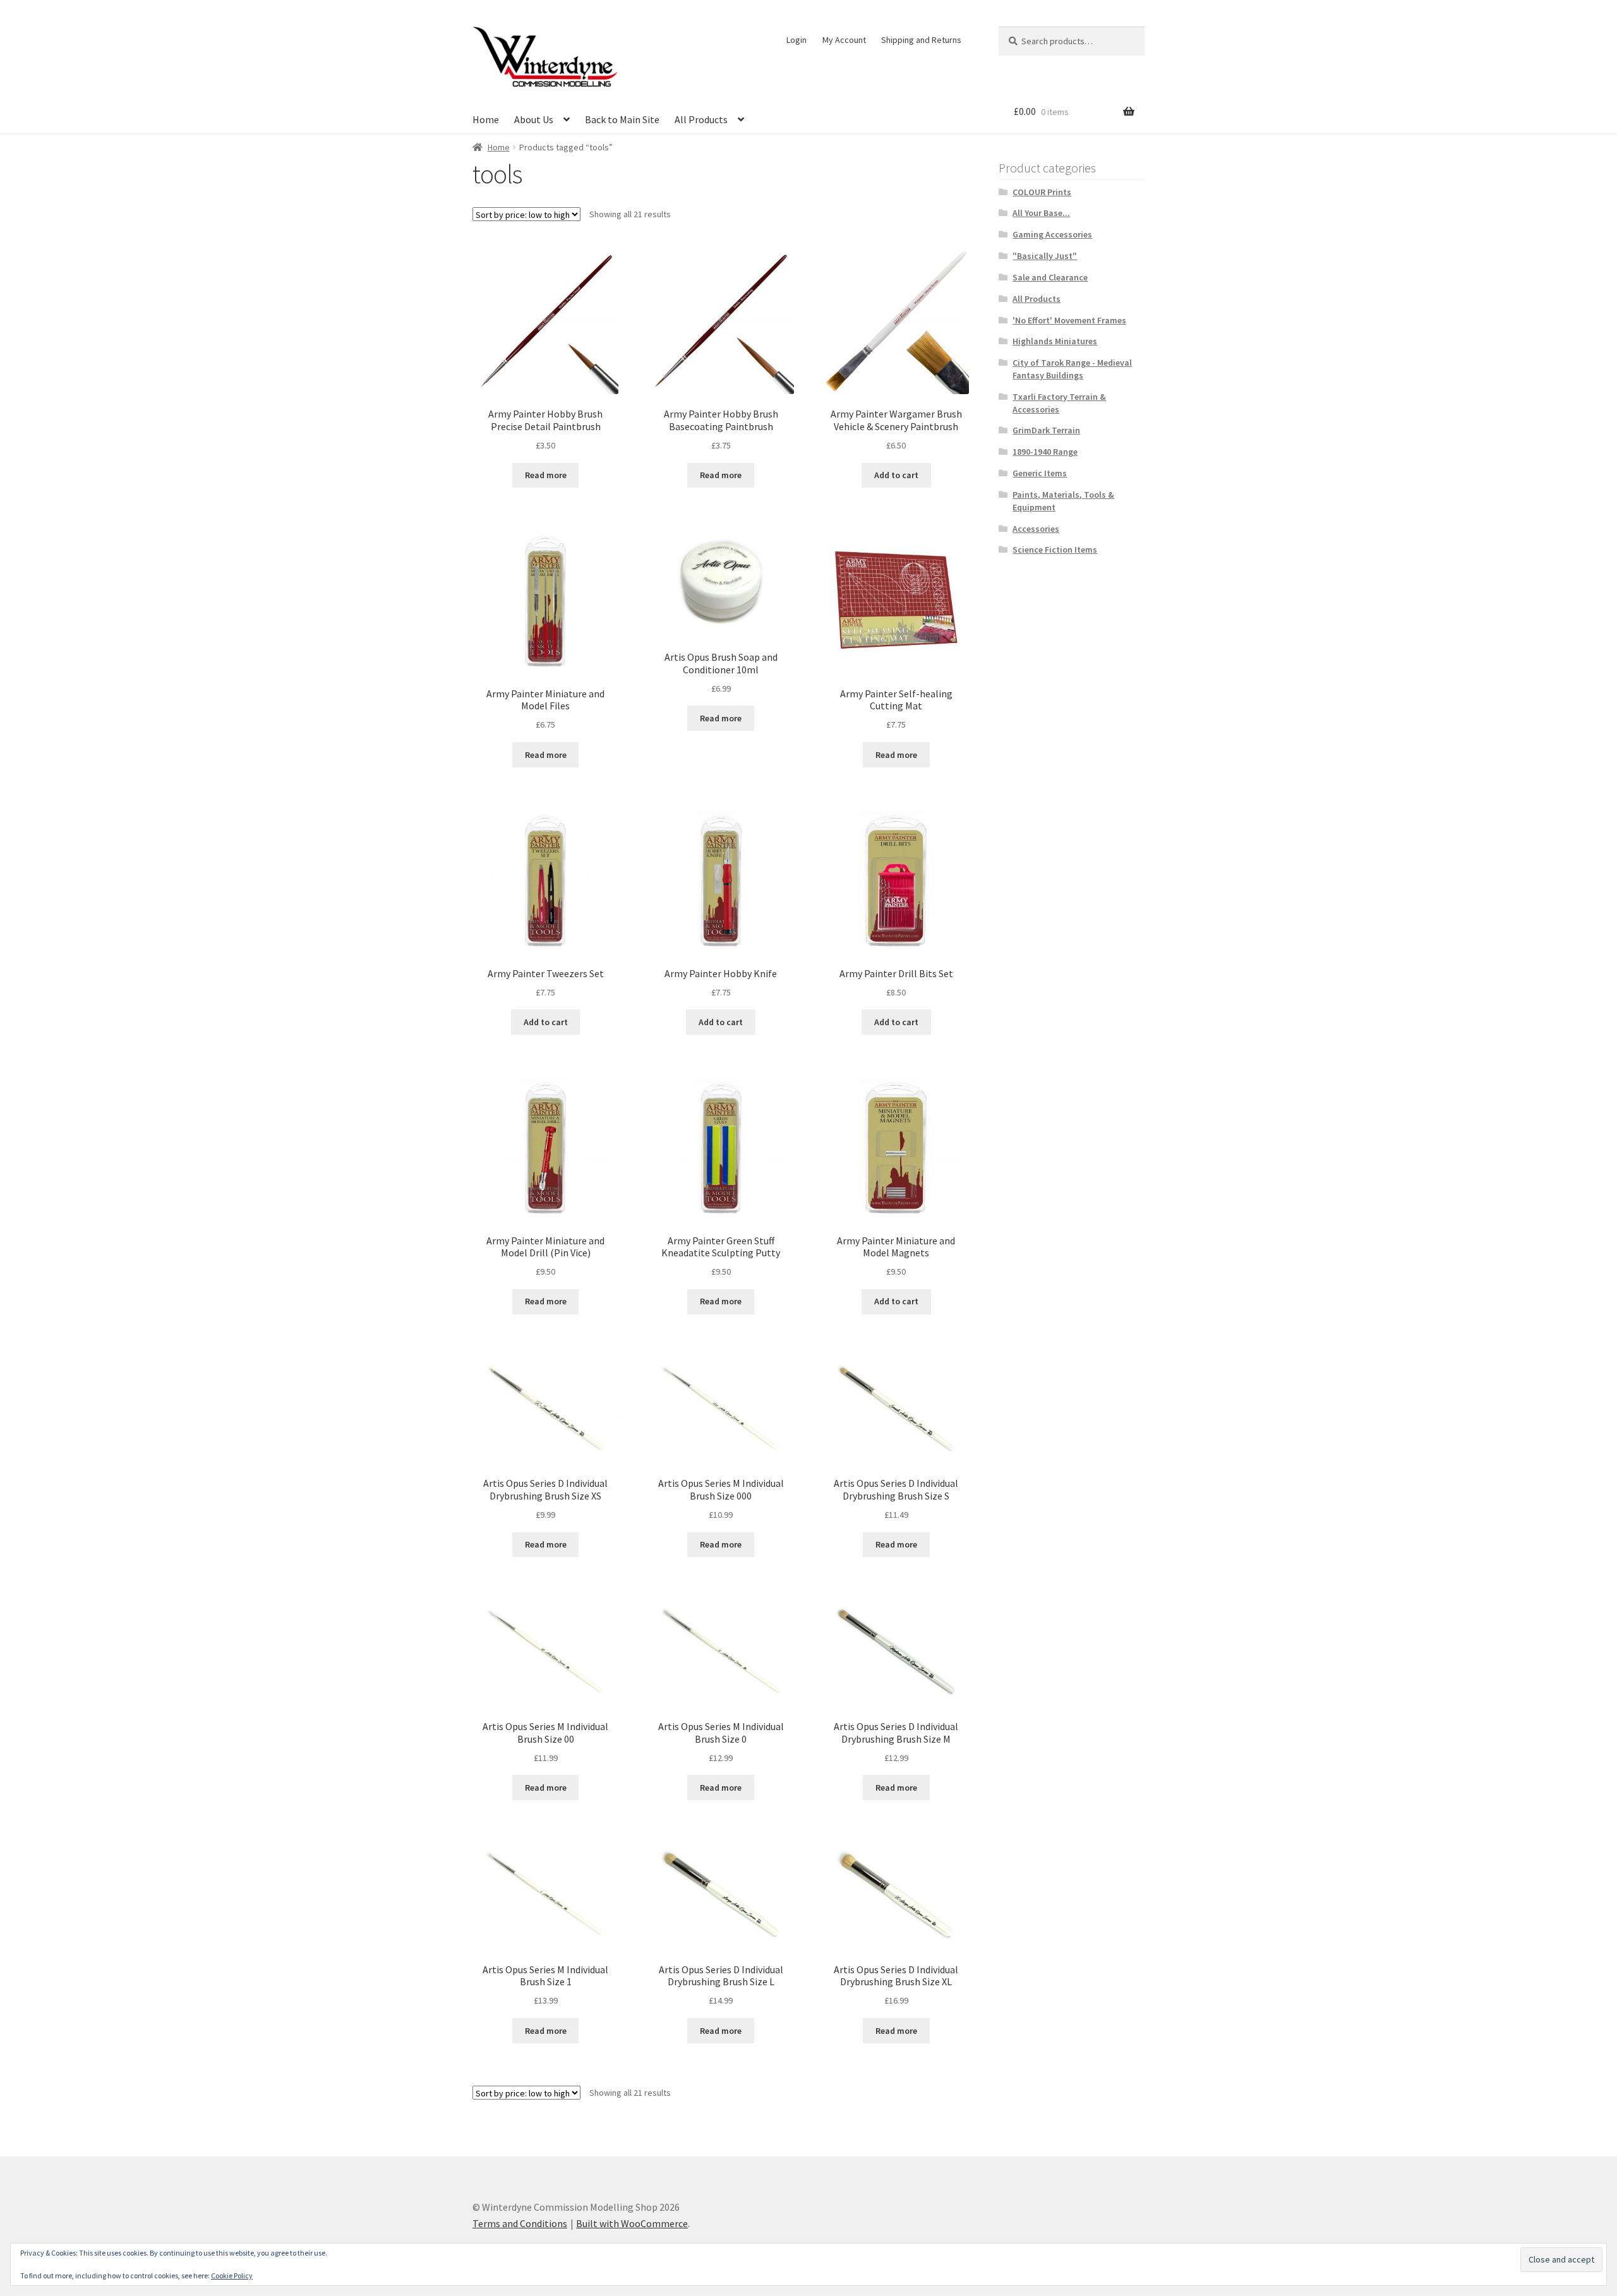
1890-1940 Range (1045, 452)
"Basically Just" (1045, 256)
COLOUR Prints (1042, 192)
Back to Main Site (622, 119)
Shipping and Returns (921, 40)
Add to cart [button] (896, 475)
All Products (701, 119)
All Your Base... (1041, 213)
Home (486, 119)
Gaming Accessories (1052, 234)
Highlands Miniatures (1055, 341)
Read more (546, 475)
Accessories (1036, 529)
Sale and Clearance (1050, 277)
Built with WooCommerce (632, 2223)
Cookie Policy (232, 2275)
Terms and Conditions (520, 2223)
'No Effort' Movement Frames (1069, 320)
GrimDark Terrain (1046, 430)
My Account (844, 40)
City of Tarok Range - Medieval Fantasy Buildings (1072, 369)
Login (796, 40)
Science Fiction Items (1055, 550)
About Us (534, 119)
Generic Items (1040, 473)
